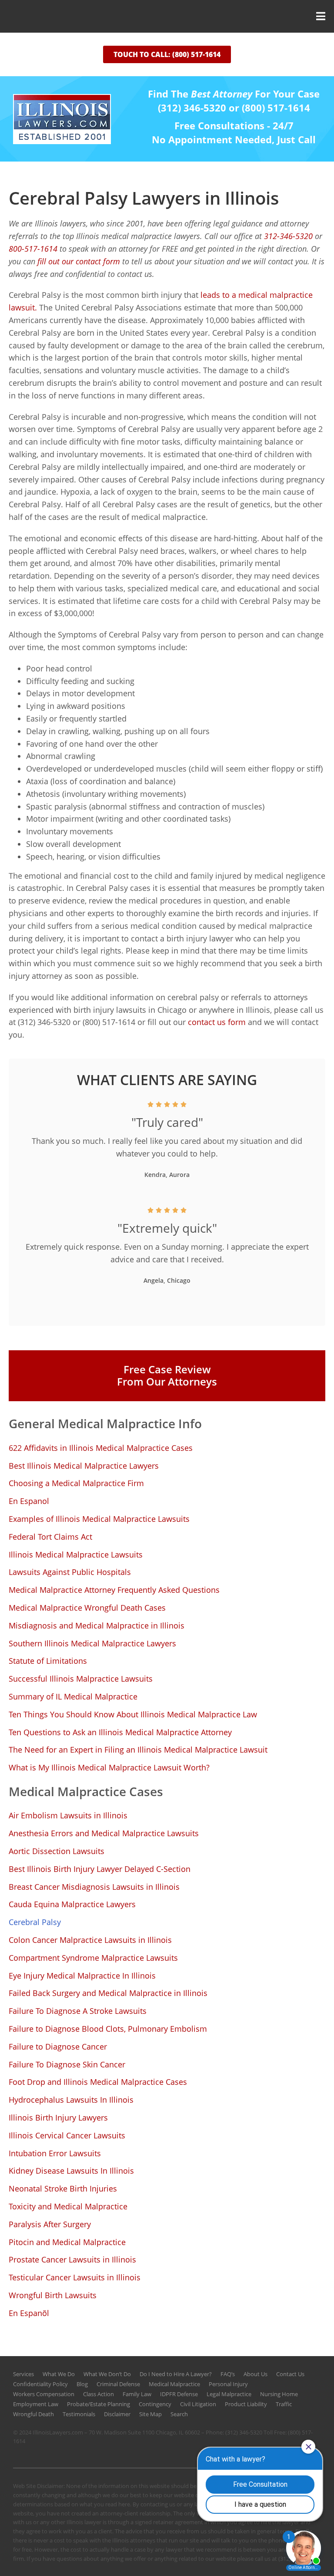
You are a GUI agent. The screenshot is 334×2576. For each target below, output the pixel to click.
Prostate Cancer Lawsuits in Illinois (72, 2259)
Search (179, 2414)
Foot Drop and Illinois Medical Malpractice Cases (98, 2082)
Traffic (284, 2404)
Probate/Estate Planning (99, 2404)
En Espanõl (29, 2313)
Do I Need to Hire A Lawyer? (176, 2374)
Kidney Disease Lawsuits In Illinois (71, 2171)
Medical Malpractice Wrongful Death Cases (87, 1608)
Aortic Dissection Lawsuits (57, 1851)
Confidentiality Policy (40, 2384)
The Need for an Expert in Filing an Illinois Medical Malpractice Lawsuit (138, 1750)
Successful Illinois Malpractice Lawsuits (81, 1679)
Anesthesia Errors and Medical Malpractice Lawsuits (104, 1833)
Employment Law (36, 2404)
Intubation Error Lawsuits (55, 2153)
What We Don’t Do (107, 2374)
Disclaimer (117, 2414)
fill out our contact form (80, 261)
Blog (82, 2384)
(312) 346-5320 (244, 2432)
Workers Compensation (44, 2394)
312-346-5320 (288, 236)
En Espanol (29, 1501)
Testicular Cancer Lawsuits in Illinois (75, 2277)
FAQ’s (228, 2374)
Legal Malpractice (229, 2394)
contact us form (216, 1022)
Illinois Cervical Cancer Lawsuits (67, 2135)
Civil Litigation (198, 2404)
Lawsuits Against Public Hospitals (70, 1572)
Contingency (155, 2404)
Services (23, 2374)
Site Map (150, 2414)
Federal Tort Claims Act (50, 1537)
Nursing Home (279, 2394)
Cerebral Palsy (35, 1922)
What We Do (59, 2374)
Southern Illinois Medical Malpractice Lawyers (92, 1643)
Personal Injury (228, 2384)
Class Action (99, 2394)
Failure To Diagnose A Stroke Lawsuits (78, 2011)
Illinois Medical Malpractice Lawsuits (76, 1554)
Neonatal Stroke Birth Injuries (63, 2188)
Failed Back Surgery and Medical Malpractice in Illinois (108, 1993)
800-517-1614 (33, 249)
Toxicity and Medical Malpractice (68, 2206)
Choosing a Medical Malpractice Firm (76, 1483)
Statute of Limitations (48, 1661)
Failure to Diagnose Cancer (58, 2047)
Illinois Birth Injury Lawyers (58, 2117)
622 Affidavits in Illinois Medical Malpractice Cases (101, 1448)
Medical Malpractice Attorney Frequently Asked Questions (114, 1590)
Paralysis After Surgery (50, 2224)
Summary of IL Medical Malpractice (73, 1696)
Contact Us (290, 2374)
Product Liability (246, 2404)
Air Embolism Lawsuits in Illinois (68, 1815)
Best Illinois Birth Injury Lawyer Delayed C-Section (100, 1869)
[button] (167, 16)
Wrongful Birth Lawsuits (53, 2295)
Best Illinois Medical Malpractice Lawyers (84, 1466)
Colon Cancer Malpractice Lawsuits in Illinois (90, 1940)
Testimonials (79, 2414)
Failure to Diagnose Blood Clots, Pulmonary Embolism (108, 2029)
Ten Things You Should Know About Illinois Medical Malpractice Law (133, 1714)
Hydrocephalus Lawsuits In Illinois (71, 2100)
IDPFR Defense (179, 2394)
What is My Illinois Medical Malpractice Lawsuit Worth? (109, 1767)
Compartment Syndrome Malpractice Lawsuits (93, 1958)
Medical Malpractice (174, 2384)
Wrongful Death (33, 2414)
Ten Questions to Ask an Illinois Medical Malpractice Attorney (120, 1732)
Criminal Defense (118, 2384)
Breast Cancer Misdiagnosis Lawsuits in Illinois (94, 1887)
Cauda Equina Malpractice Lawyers (72, 1904)
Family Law (137, 2394)
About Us (256, 2374)
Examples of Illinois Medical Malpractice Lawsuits (99, 1519)
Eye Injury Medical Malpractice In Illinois (82, 1976)
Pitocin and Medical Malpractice (67, 2242)
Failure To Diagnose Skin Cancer (67, 2064)
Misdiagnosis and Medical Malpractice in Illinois (97, 1625)
